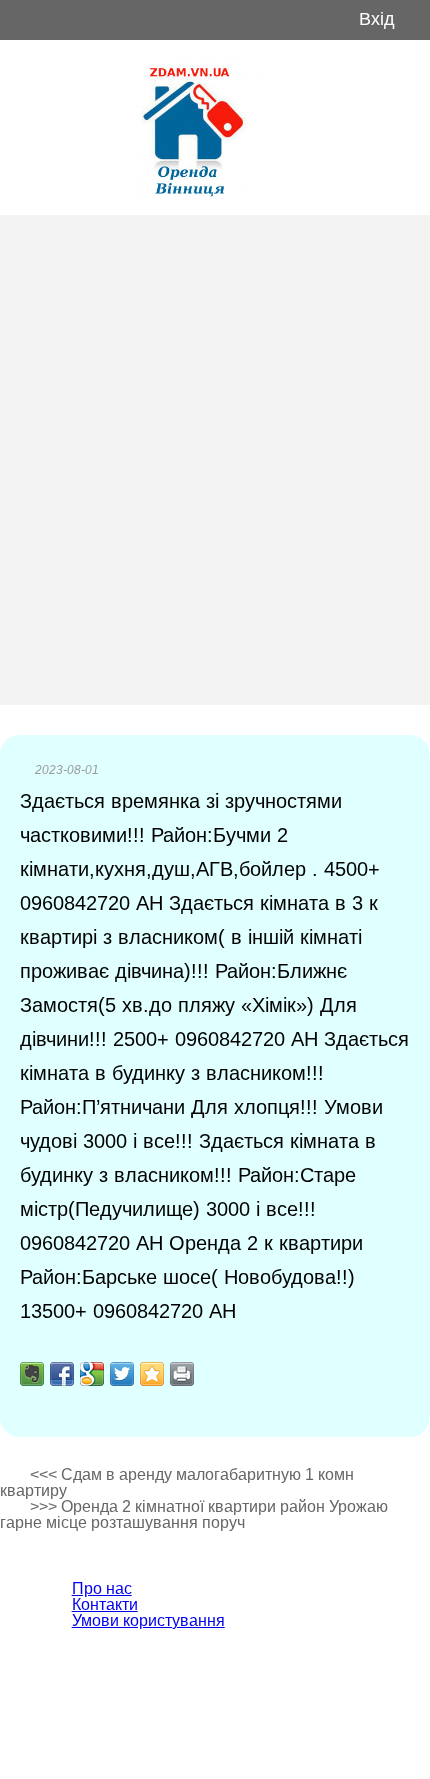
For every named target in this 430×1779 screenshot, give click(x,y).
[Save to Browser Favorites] (152, 1374)
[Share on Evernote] (32, 1374)
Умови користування (148, 1620)
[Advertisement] (215, 460)
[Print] (182, 1374)
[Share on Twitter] (122, 1374)
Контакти (105, 1604)
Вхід (377, 19)
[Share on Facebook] (62, 1374)
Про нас (102, 1588)
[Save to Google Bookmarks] (92, 1374)
